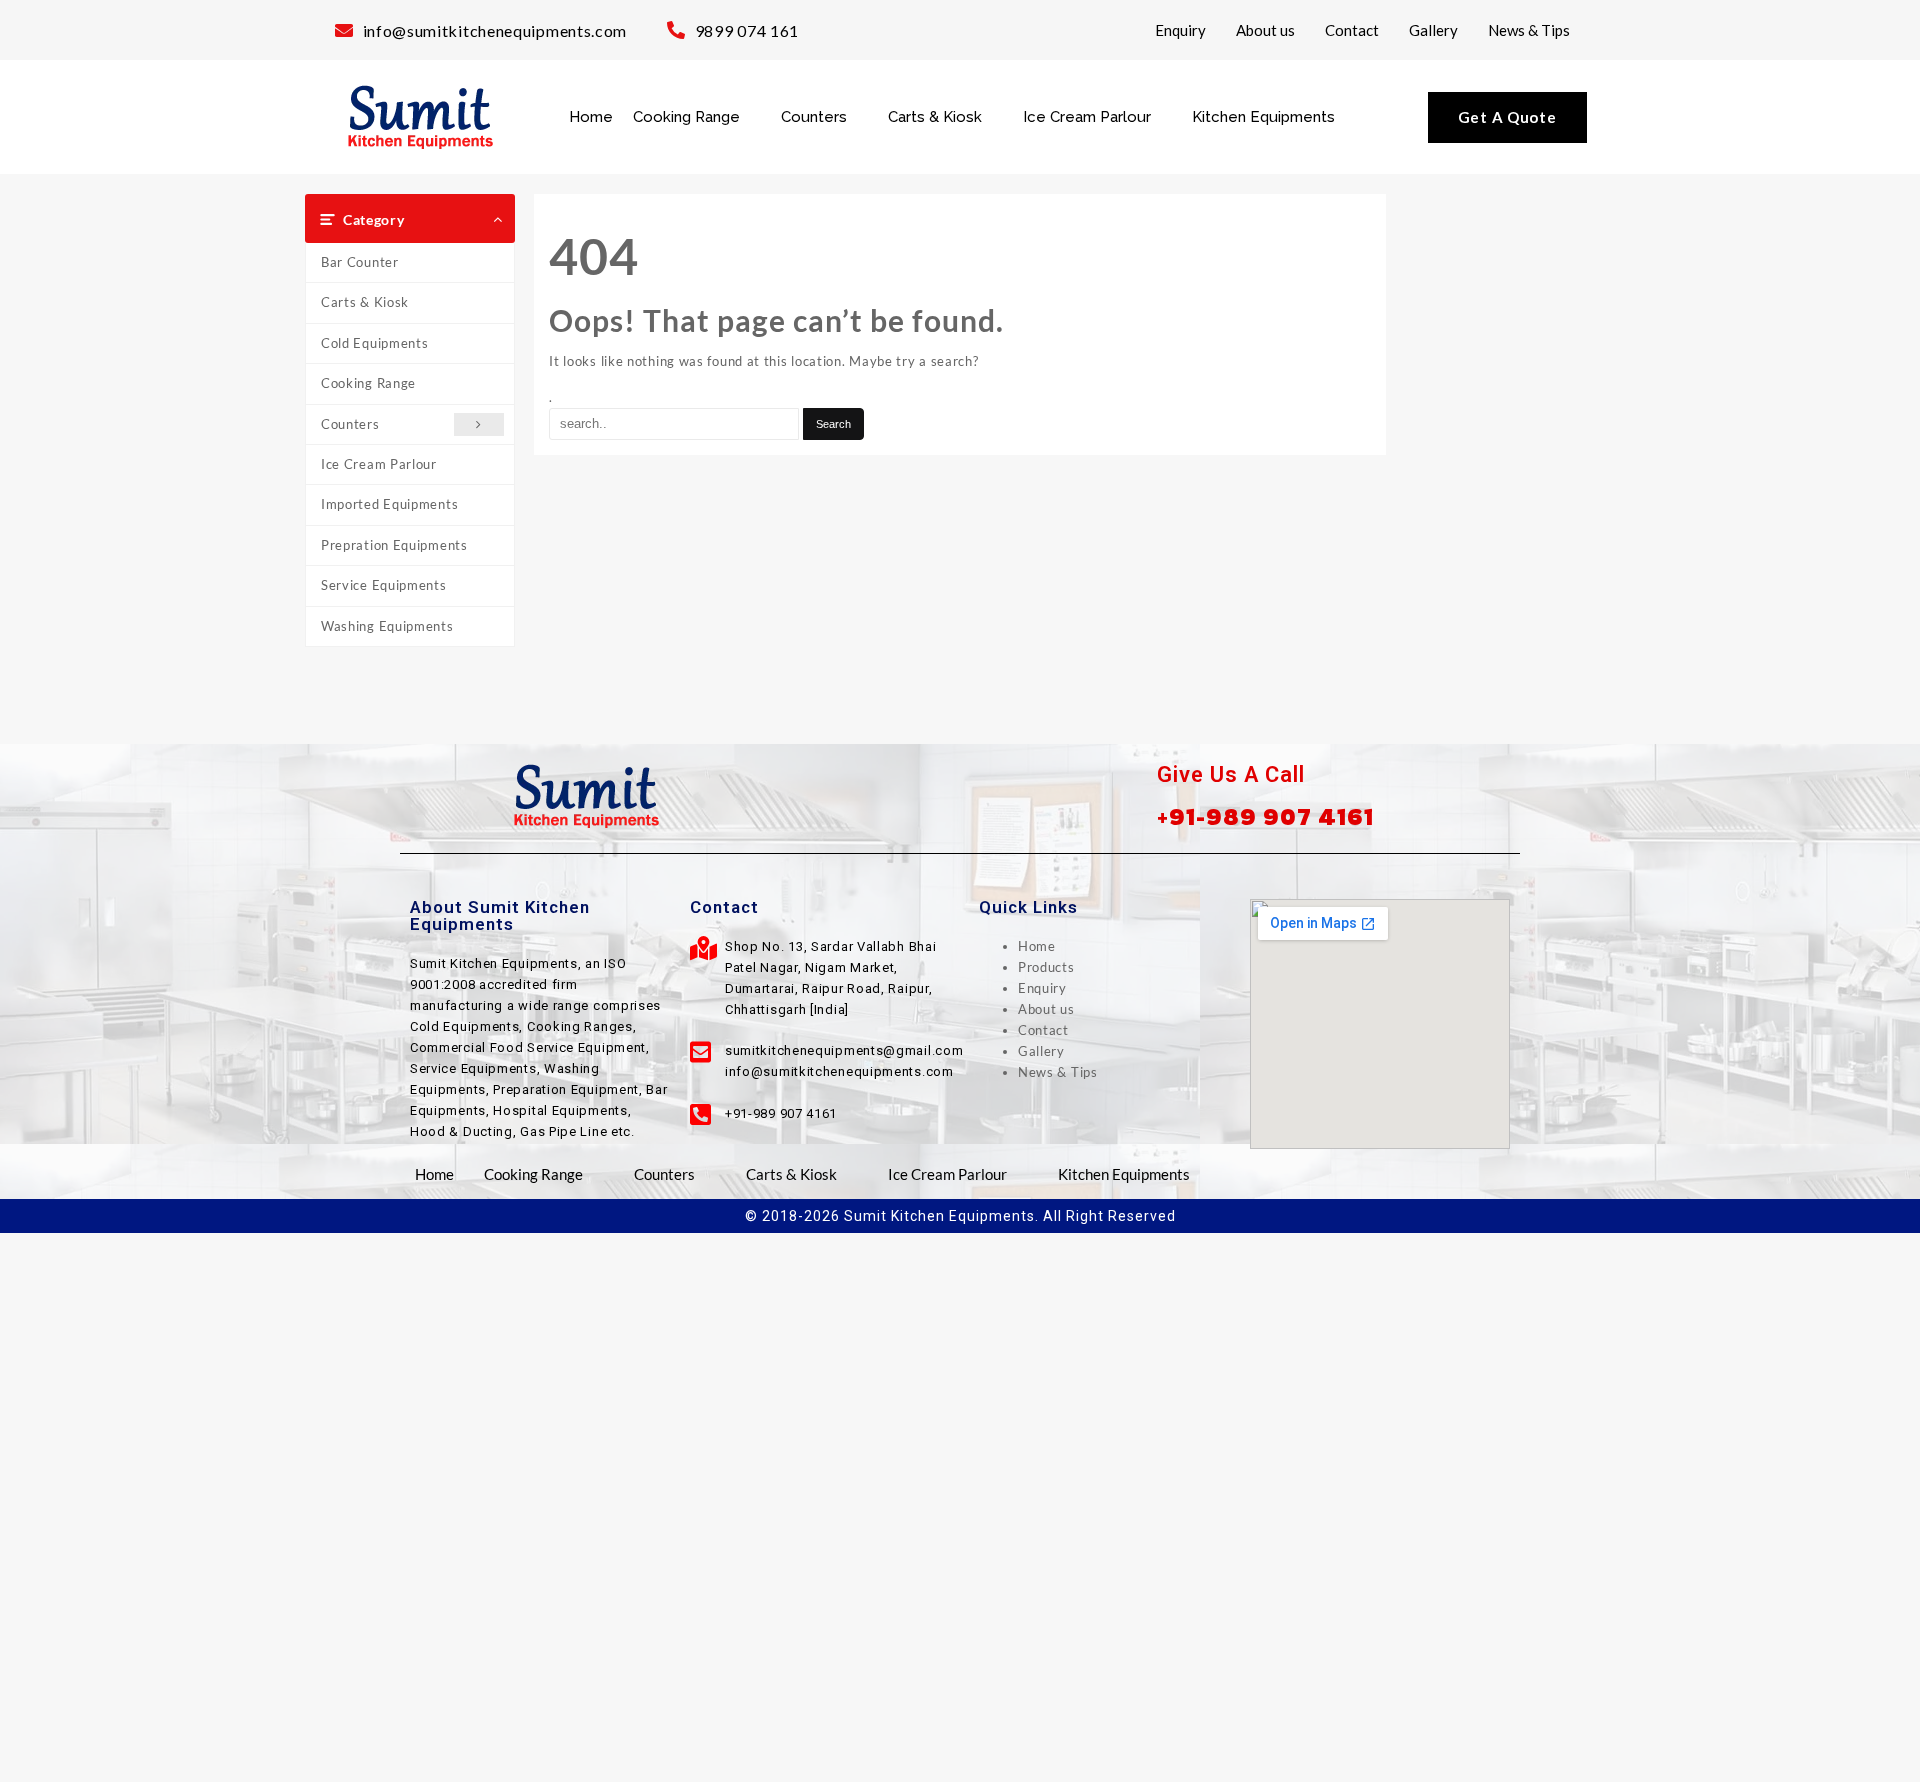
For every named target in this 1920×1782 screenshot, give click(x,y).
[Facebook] (916, 796)
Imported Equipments (389, 504)
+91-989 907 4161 (1265, 816)
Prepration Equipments (394, 545)
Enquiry (1180, 30)
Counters (814, 117)
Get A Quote (1507, 117)
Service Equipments (384, 585)
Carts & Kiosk (935, 117)
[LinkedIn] (1004, 796)
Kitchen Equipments (1263, 117)
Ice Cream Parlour (1087, 117)
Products (1046, 967)
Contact (1352, 30)
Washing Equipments (387, 626)
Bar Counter (360, 262)
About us (1265, 30)
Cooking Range (686, 117)
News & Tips (1529, 30)
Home (591, 117)
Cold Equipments (375, 343)
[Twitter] (960, 796)
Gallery (1433, 30)
